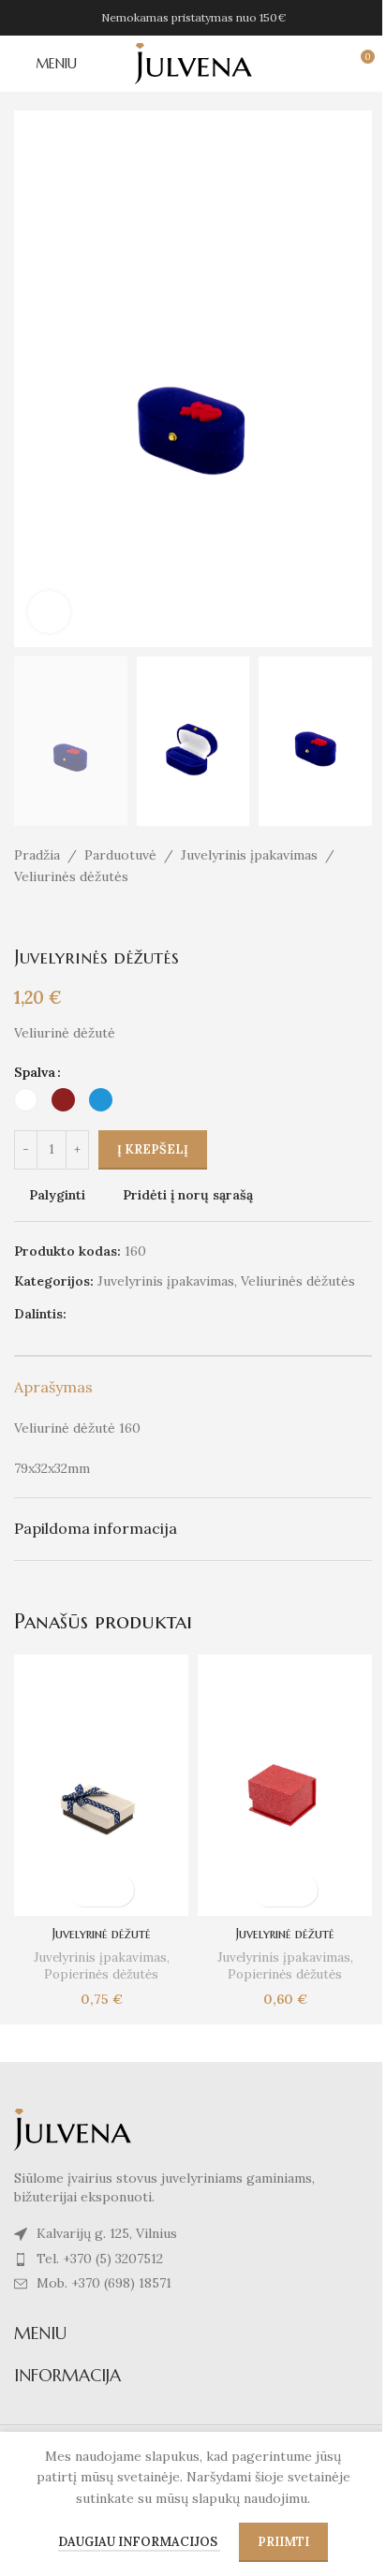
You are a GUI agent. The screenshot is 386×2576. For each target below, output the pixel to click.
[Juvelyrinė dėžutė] (101, 1785)
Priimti (283, 2542)
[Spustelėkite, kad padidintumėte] (49, 612)
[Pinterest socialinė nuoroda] (145, 1314)
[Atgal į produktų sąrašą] (48, 917)
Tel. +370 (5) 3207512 (100, 2259)
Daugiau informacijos (139, 2542)
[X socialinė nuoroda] (100, 1314)
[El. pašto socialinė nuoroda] (123, 1314)
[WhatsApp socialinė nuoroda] (190, 1314)
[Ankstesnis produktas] (25, 917)
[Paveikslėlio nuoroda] (73, 2128)
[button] (33, 379)
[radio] (26, 1100)
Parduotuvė (120, 855)
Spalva (35, 1072)
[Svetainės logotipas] (193, 63)
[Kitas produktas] (70, 917)
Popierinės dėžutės (101, 1974)
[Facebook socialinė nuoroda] (78, 1314)
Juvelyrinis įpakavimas (249, 855)
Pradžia (37, 855)
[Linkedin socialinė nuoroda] (168, 1314)
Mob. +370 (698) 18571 (104, 2283)
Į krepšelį (153, 1149)
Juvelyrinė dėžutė (102, 1934)
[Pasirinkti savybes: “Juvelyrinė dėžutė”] (85, 1890)
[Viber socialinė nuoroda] (213, 1314)
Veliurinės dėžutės (71, 876)
